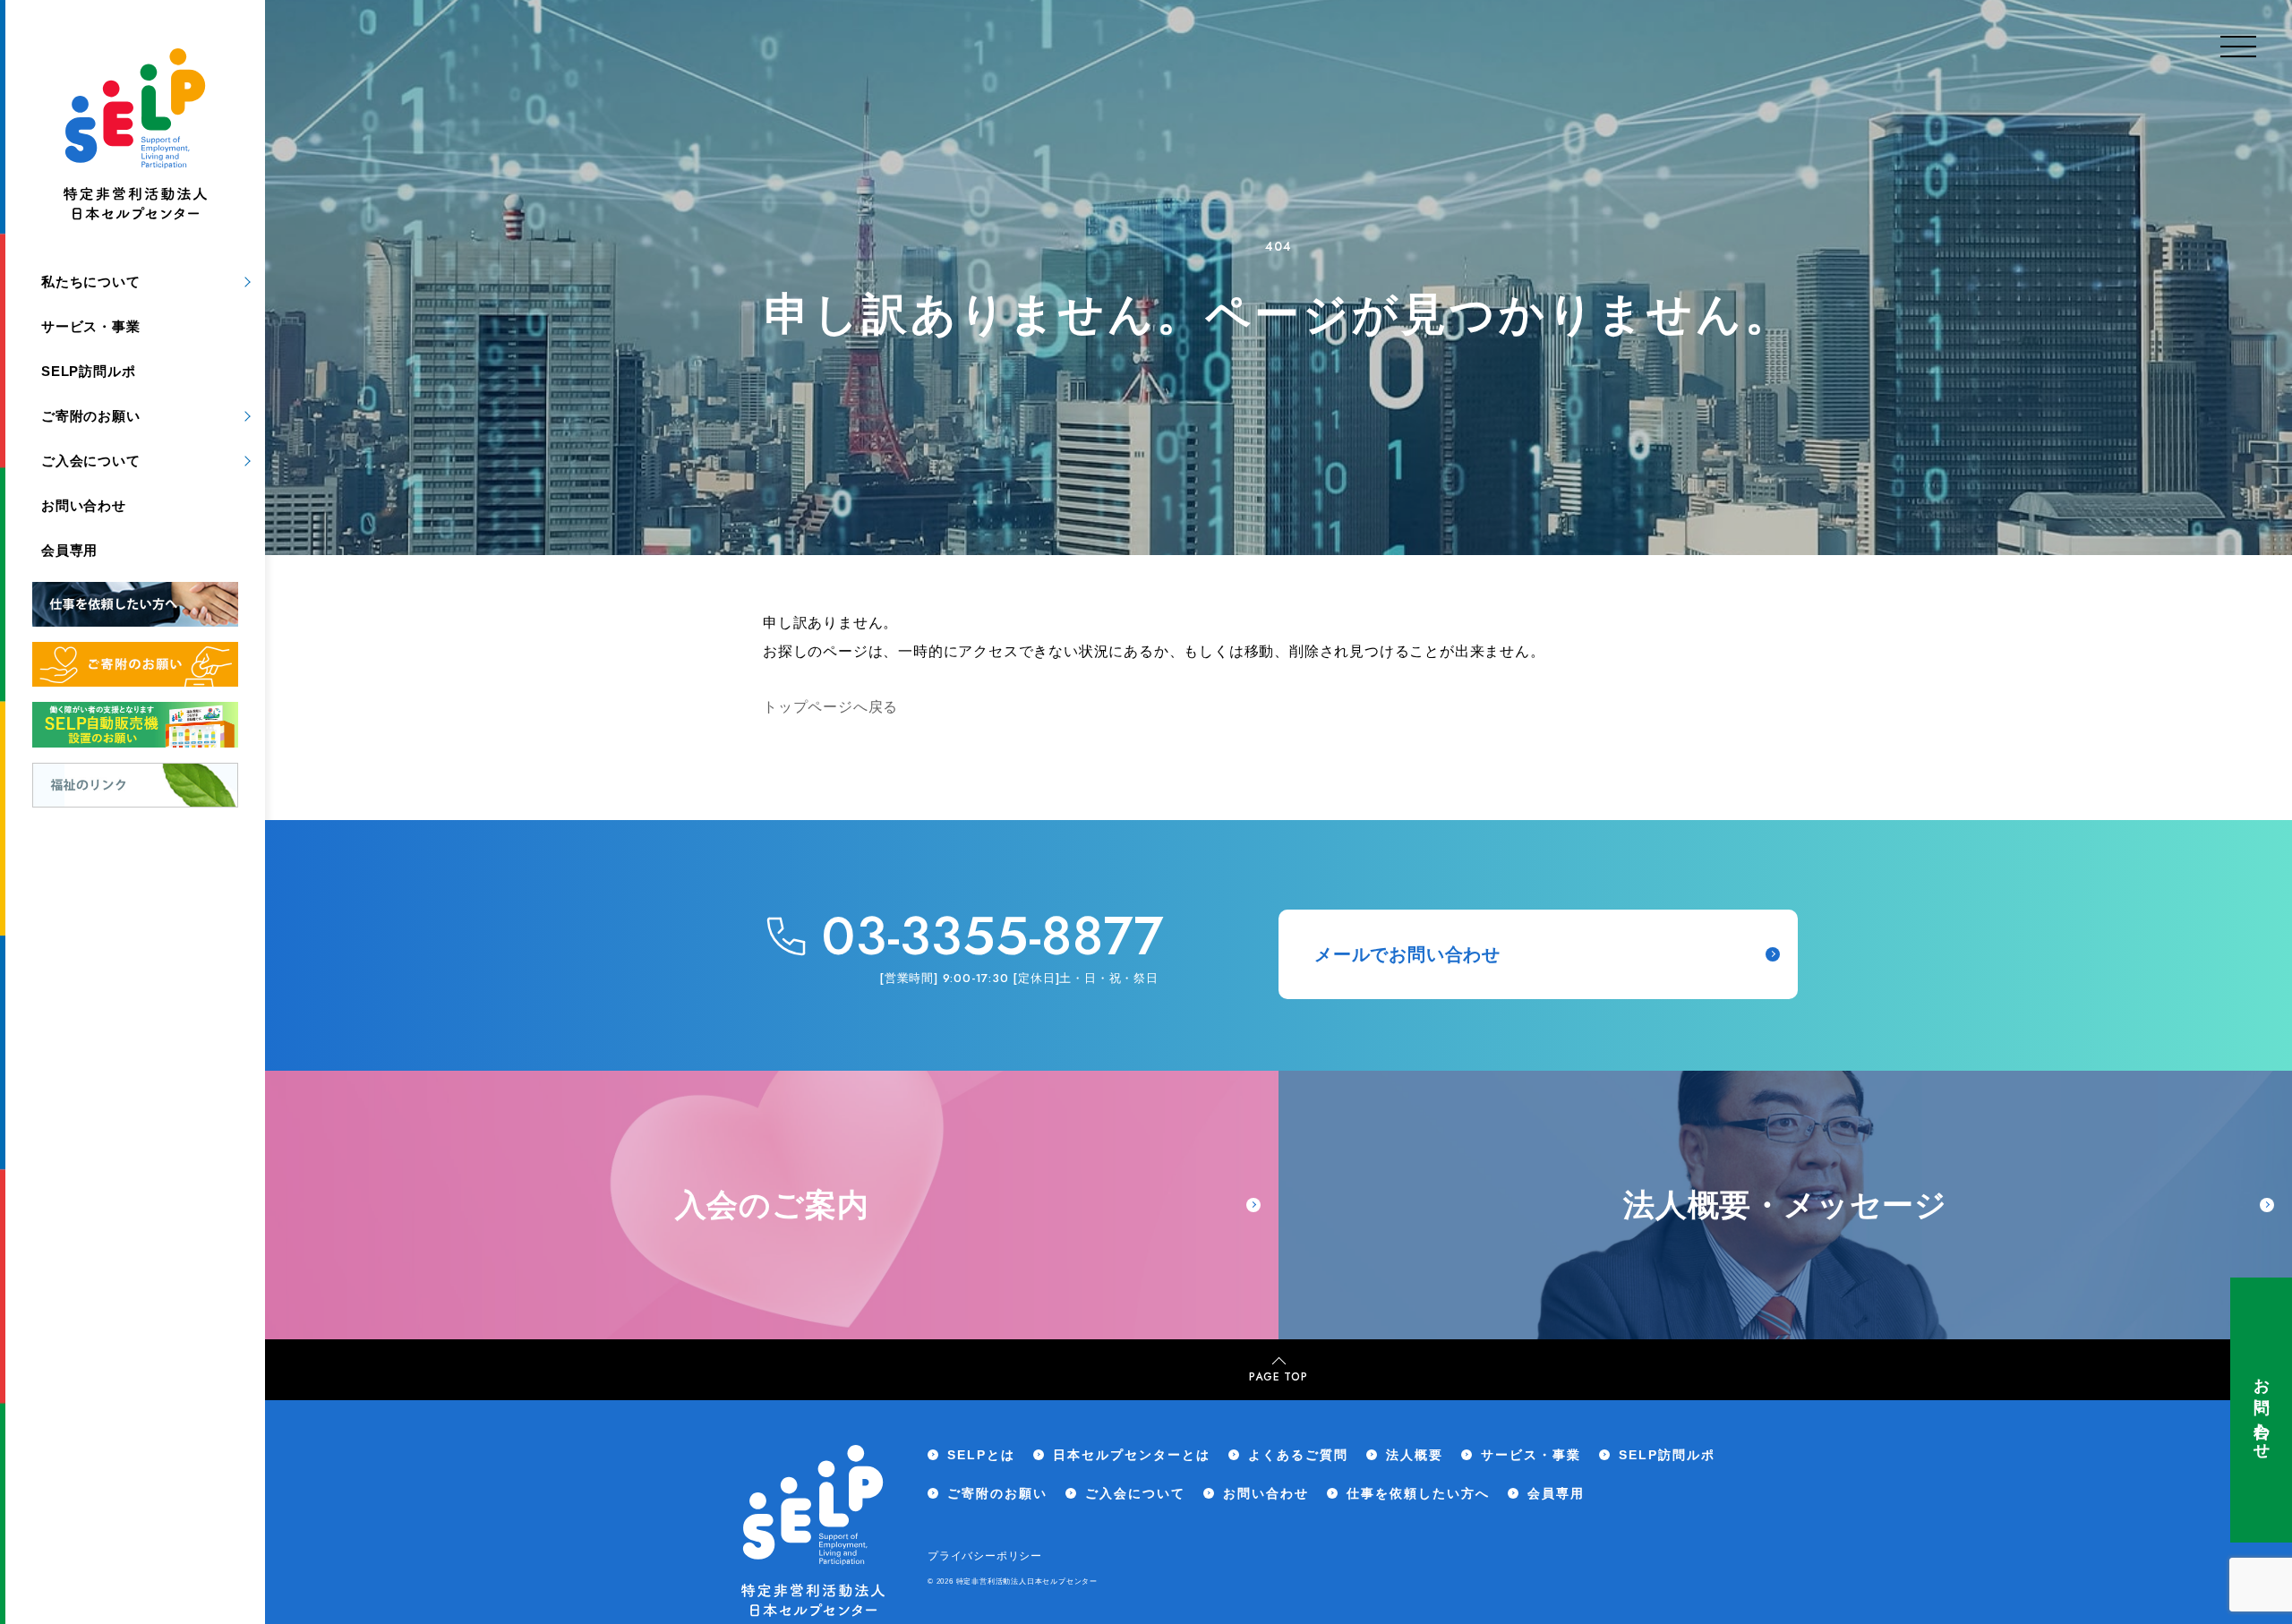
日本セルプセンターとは (1132, 1455)
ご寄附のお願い (91, 416)
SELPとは (981, 1455)
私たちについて (91, 282)
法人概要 (1415, 1455)
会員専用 (69, 550)
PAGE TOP (1278, 1377)
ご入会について (91, 461)
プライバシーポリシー (985, 1556)
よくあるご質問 (1298, 1455)
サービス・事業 (91, 326)
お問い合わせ (2262, 1410)
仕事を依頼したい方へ (1418, 1493)
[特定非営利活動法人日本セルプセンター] (135, 138)
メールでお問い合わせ (1407, 954)
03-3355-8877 (993, 936)
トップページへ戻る (830, 707)
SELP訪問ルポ (88, 371)
